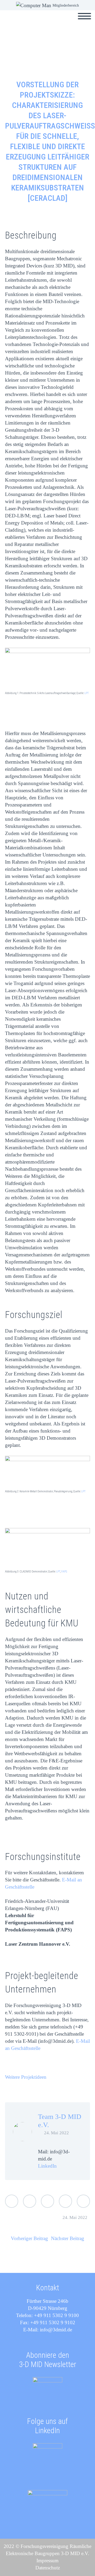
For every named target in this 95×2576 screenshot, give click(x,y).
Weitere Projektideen (26, 2077)
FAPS (64, 1572)
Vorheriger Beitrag (29, 2238)
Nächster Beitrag (68, 2238)
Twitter (12, 2201)
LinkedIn (47, 2166)
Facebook (30, 2201)
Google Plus (47, 2201)
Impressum (47, 2561)
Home (47, 22)
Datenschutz (48, 2568)
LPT (87, 693)
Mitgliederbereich (66, 5)
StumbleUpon (83, 2201)
